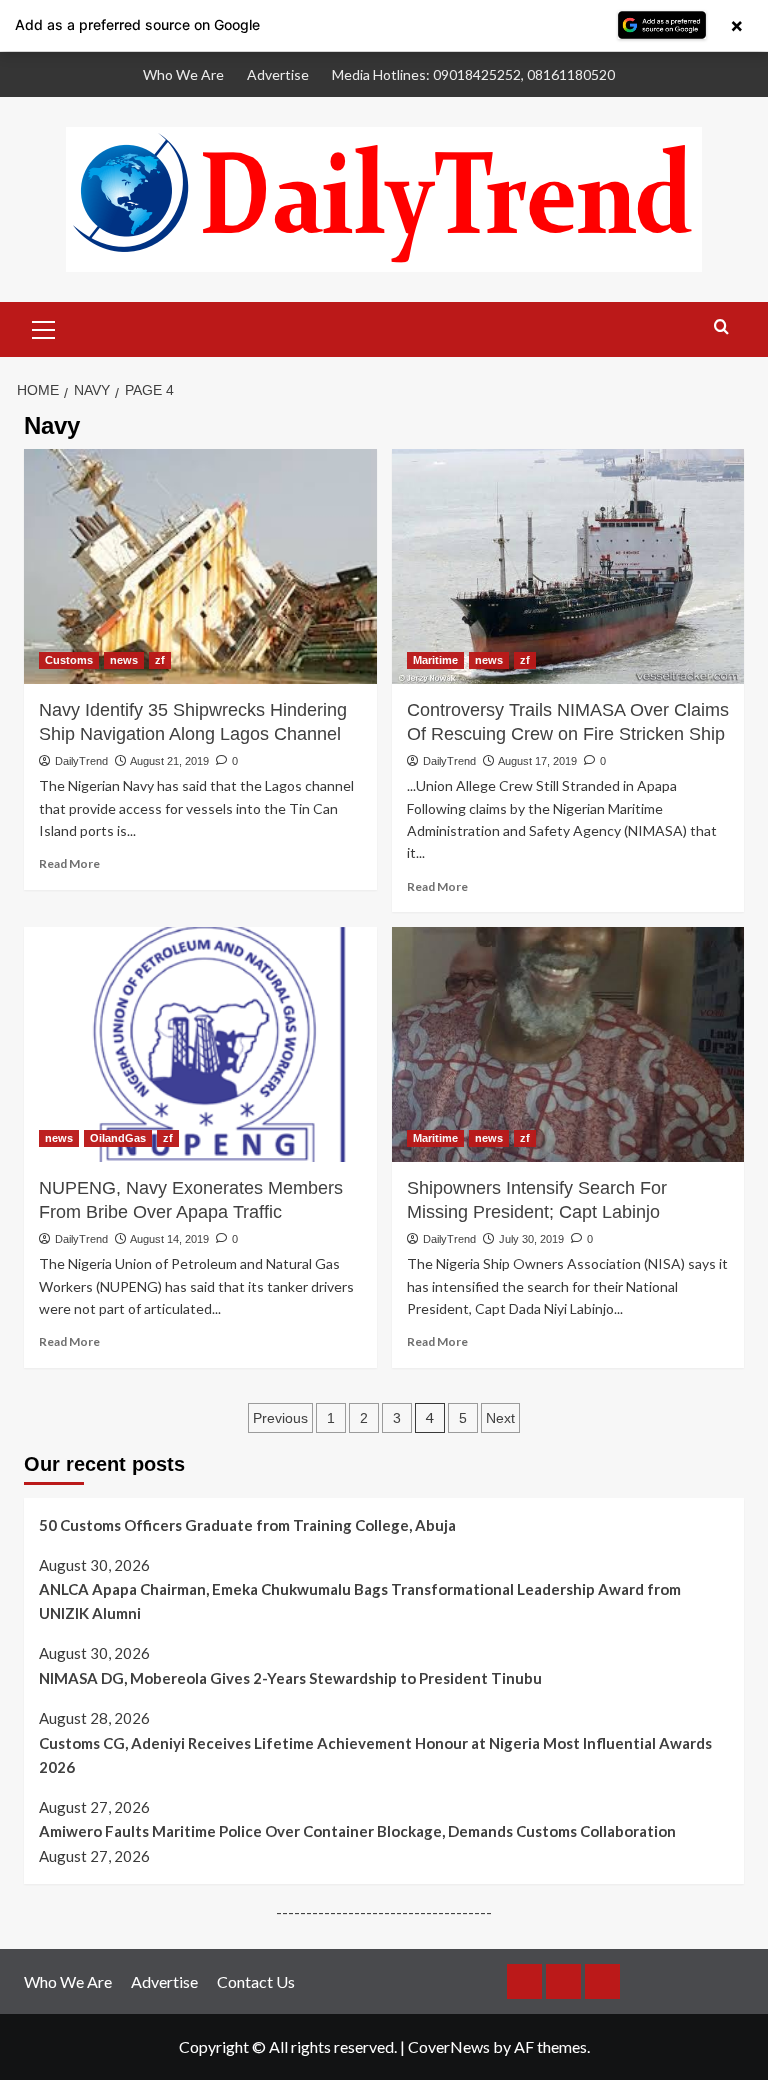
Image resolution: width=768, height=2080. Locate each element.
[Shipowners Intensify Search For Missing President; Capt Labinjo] (568, 1044)
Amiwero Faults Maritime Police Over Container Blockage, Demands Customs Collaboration (357, 1831)
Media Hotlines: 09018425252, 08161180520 (473, 74)
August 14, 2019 (169, 1239)
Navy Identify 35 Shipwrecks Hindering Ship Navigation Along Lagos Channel (193, 722)
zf (160, 660)
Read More (69, 863)
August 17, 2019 (537, 761)
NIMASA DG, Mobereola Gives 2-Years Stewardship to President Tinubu (290, 1678)
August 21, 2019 (169, 761)
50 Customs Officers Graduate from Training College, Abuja (247, 1525)
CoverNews (449, 2046)
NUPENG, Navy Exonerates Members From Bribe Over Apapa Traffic (191, 1200)
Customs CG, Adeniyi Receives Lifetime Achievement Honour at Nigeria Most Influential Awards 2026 (375, 1755)
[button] (44, 327)
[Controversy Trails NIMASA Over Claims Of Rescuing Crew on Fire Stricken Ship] (568, 566)
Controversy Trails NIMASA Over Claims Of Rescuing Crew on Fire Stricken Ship (568, 722)
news (124, 660)
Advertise (278, 74)
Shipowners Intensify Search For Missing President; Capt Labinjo (537, 1200)
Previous (280, 1418)
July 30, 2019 (531, 1239)
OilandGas (118, 1138)
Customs (69, 660)
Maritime (435, 660)
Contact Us (256, 1981)
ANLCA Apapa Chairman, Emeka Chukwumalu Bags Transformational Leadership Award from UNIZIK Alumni (360, 1601)
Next (500, 1418)
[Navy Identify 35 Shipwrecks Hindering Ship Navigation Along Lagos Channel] (200, 566)
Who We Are (183, 74)
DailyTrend (81, 761)
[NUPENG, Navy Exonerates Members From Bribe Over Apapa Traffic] (200, 1044)
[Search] (721, 327)
